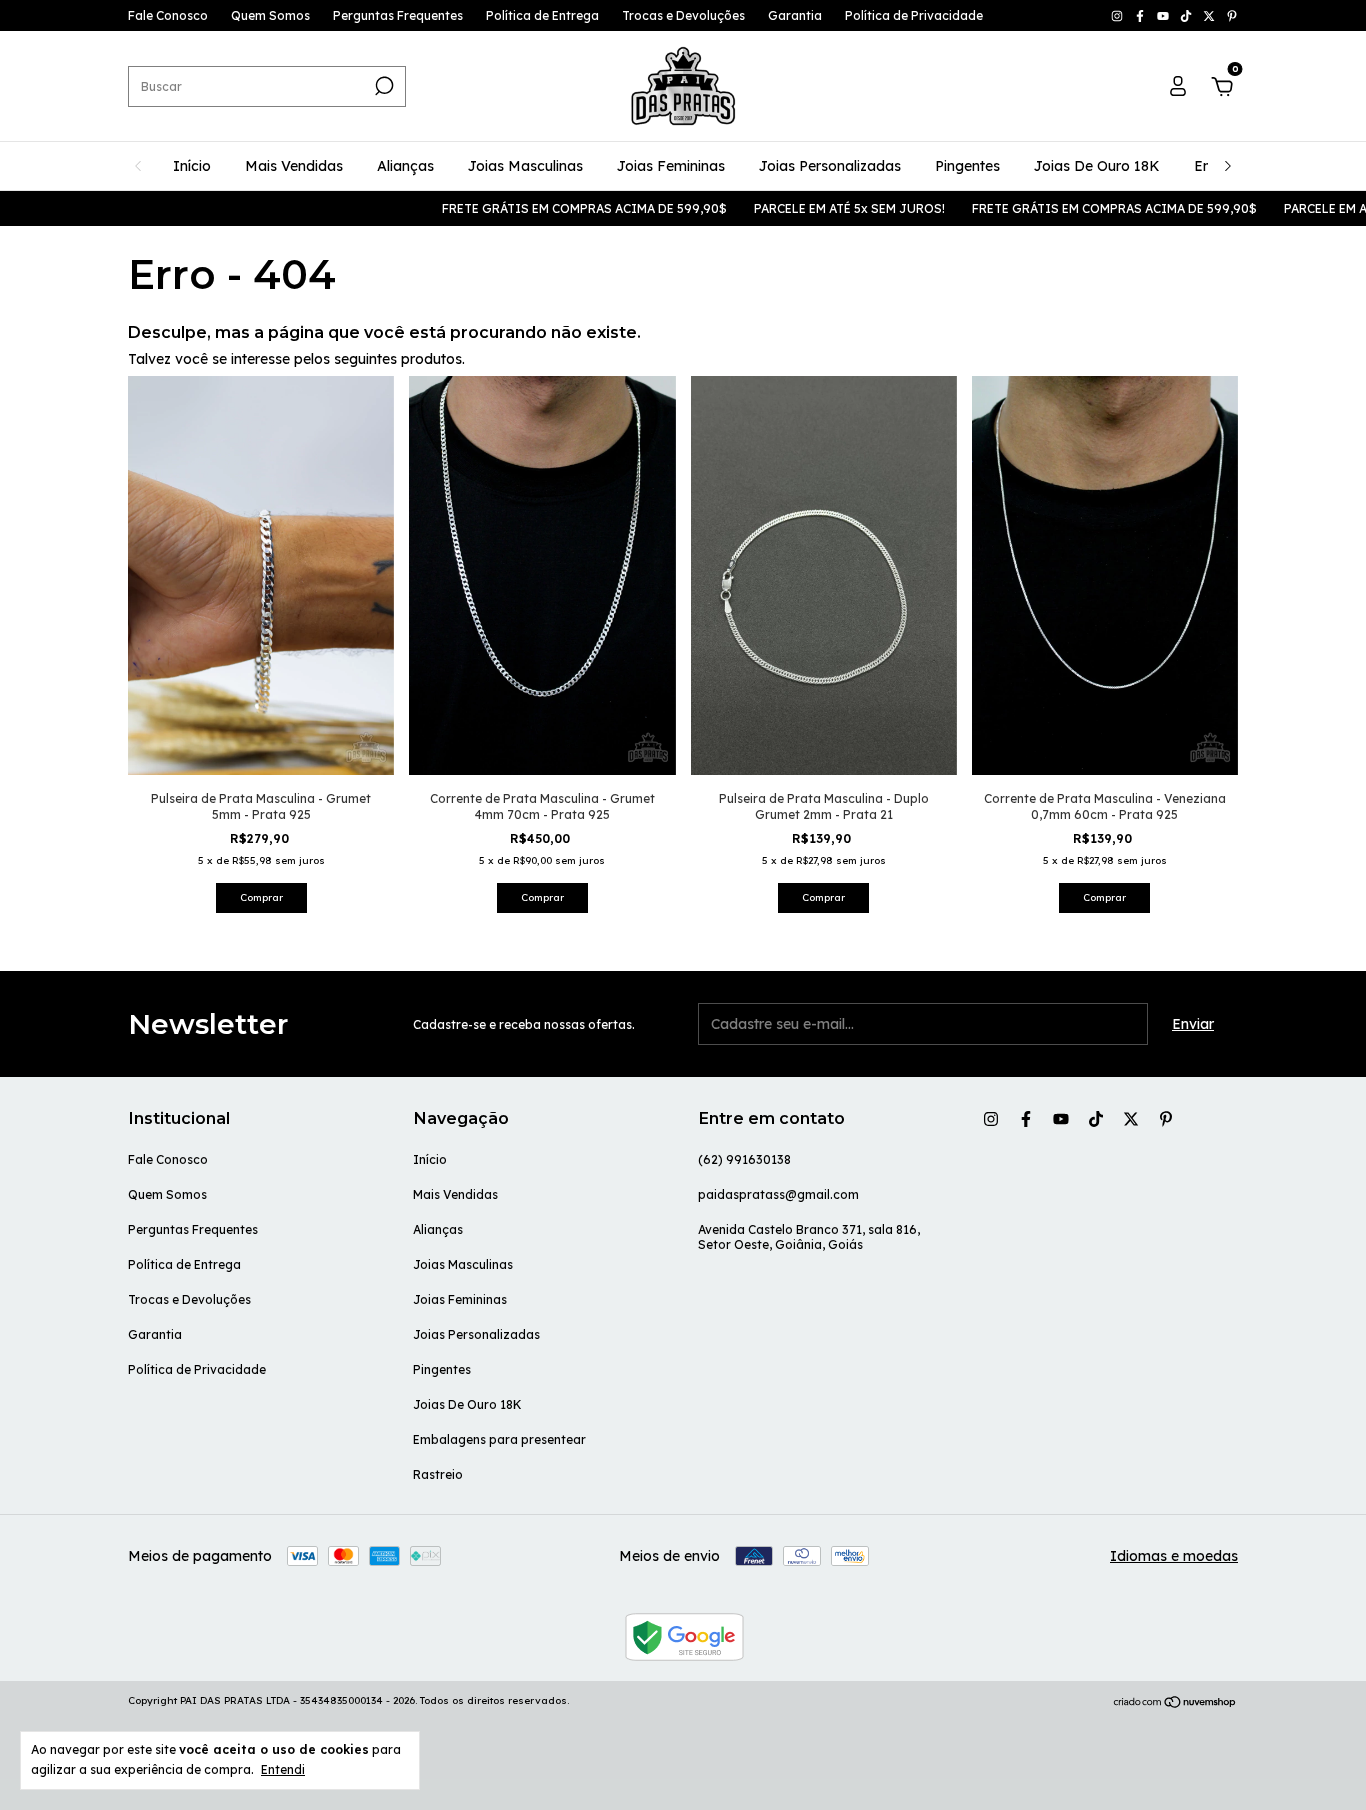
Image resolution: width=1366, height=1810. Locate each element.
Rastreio (438, 1474)
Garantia (795, 15)
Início (192, 166)
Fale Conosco (168, 15)
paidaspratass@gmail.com (778, 1194)
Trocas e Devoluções (683, 15)
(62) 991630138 (744, 1159)
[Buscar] (382, 86)
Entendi (283, 1769)
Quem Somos (270, 15)
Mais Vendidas (294, 166)
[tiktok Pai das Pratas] (1187, 15)
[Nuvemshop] (1175, 1703)
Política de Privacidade (914, 15)
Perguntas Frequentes (398, 15)
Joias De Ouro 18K (1097, 166)
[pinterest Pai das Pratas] (1232, 15)
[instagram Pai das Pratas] (1118, 15)
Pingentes (967, 166)
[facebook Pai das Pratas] (1141, 15)
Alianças (405, 166)
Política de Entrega (542, 15)
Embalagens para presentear (499, 1439)
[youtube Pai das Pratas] (1164, 15)
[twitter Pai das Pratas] (1210, 15)
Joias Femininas (671, 166)
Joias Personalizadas (830, 166)
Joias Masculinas (525, 166)
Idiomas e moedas (1174, 1556)
